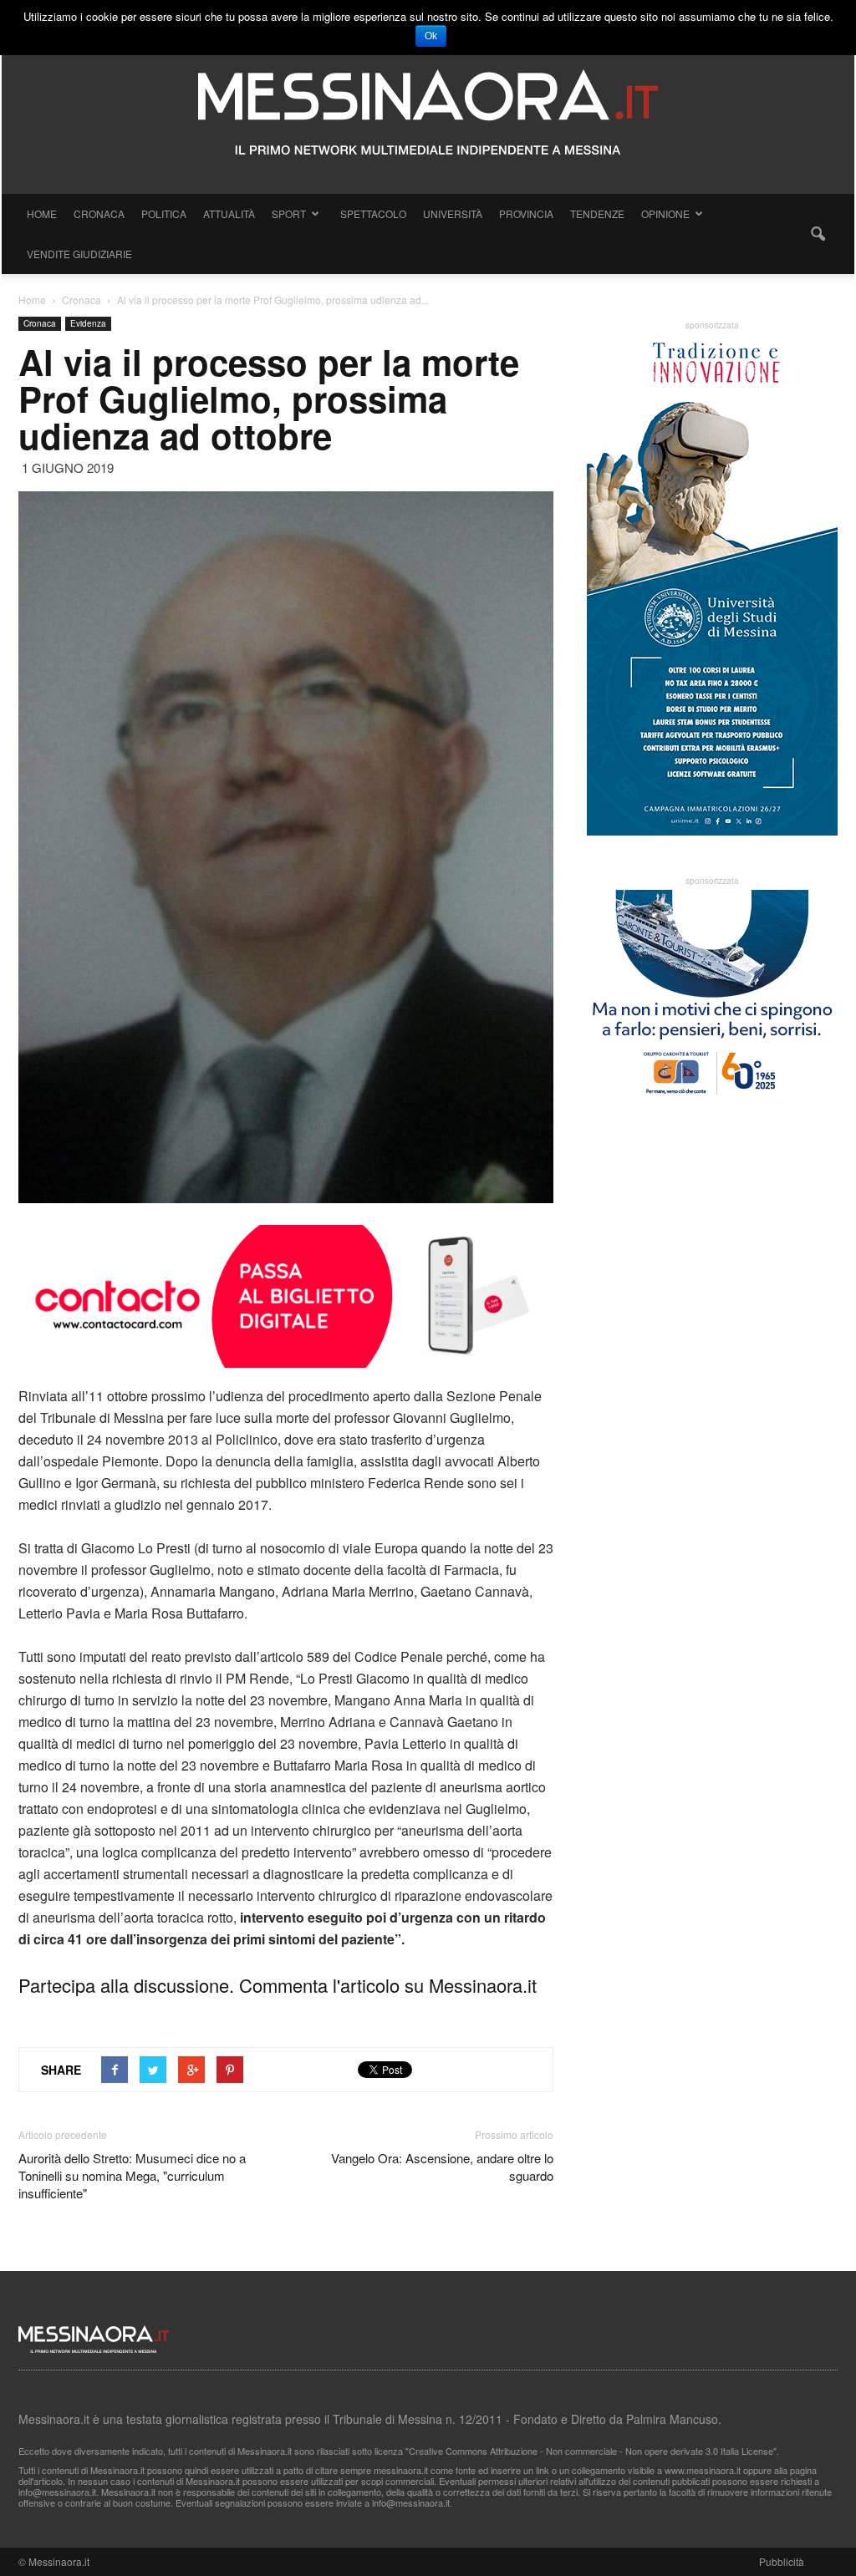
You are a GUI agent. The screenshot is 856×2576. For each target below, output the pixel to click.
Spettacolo (373, 213)
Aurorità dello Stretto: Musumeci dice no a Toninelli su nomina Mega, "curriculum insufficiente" (132, 2175)
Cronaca (99, 213)
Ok (431, 36)
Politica (164, 213)
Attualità (229, 213)
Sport (289, 213)
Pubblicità (782, 2561)
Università (453, 213)
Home (42, 213)
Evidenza (88, 323)
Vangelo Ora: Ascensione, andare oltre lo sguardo (442, 2167)
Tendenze (597, 213)
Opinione (665, 213)
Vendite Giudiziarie (79, 254)
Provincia (526, 213)
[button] (818, 234)
